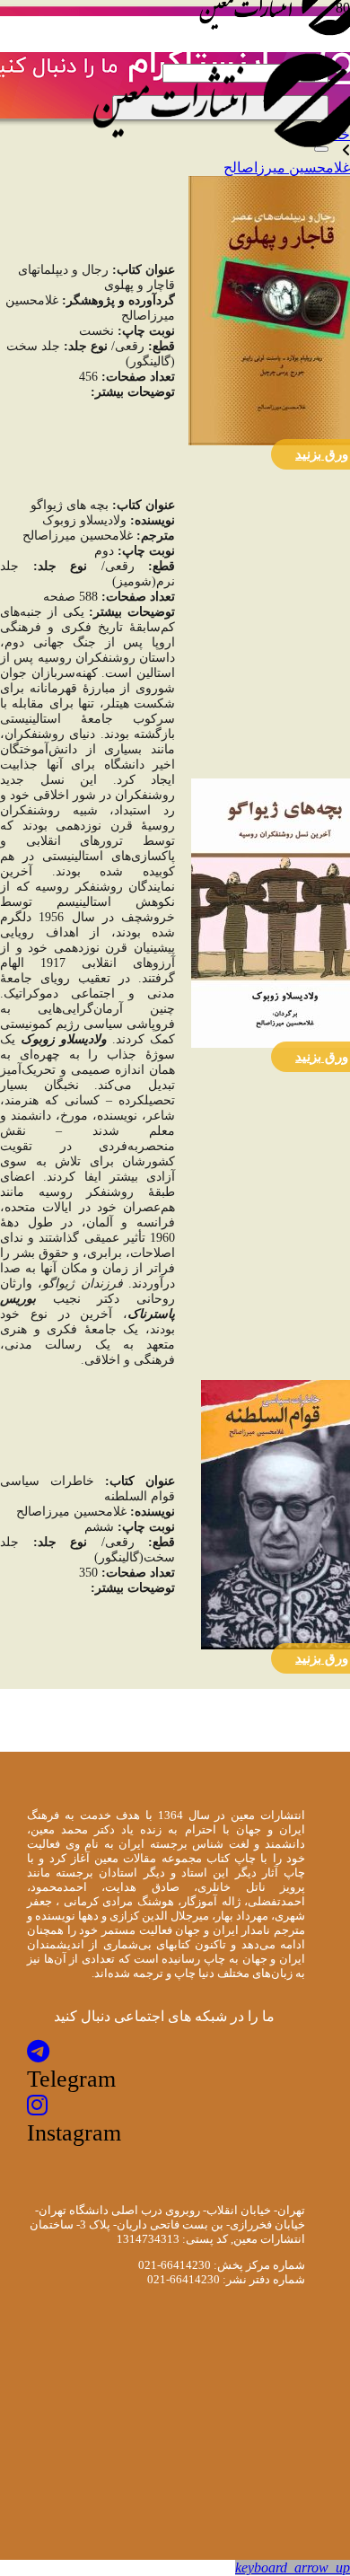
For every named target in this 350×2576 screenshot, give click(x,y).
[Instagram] (37, 2106)
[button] (293, 2567)
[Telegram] (38, 2052)
